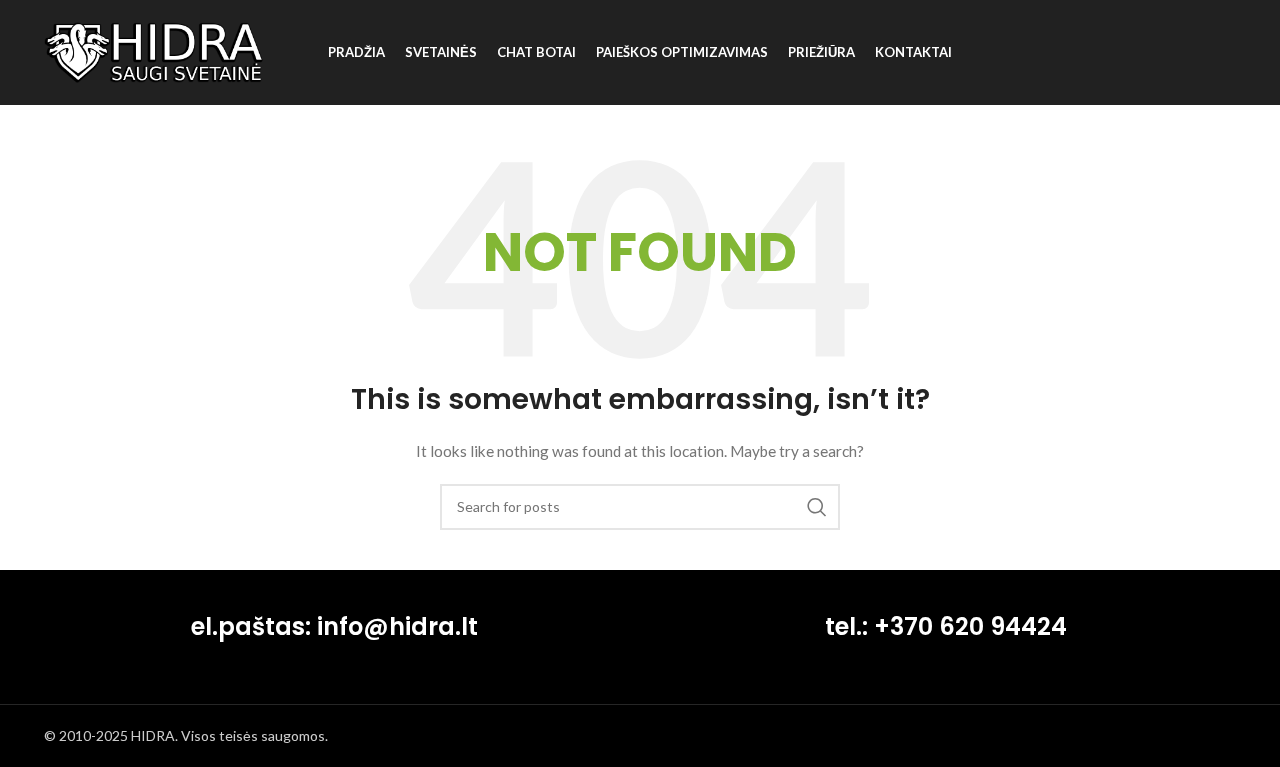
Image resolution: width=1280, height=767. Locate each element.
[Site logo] (154, 50)
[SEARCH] (817, 507)
